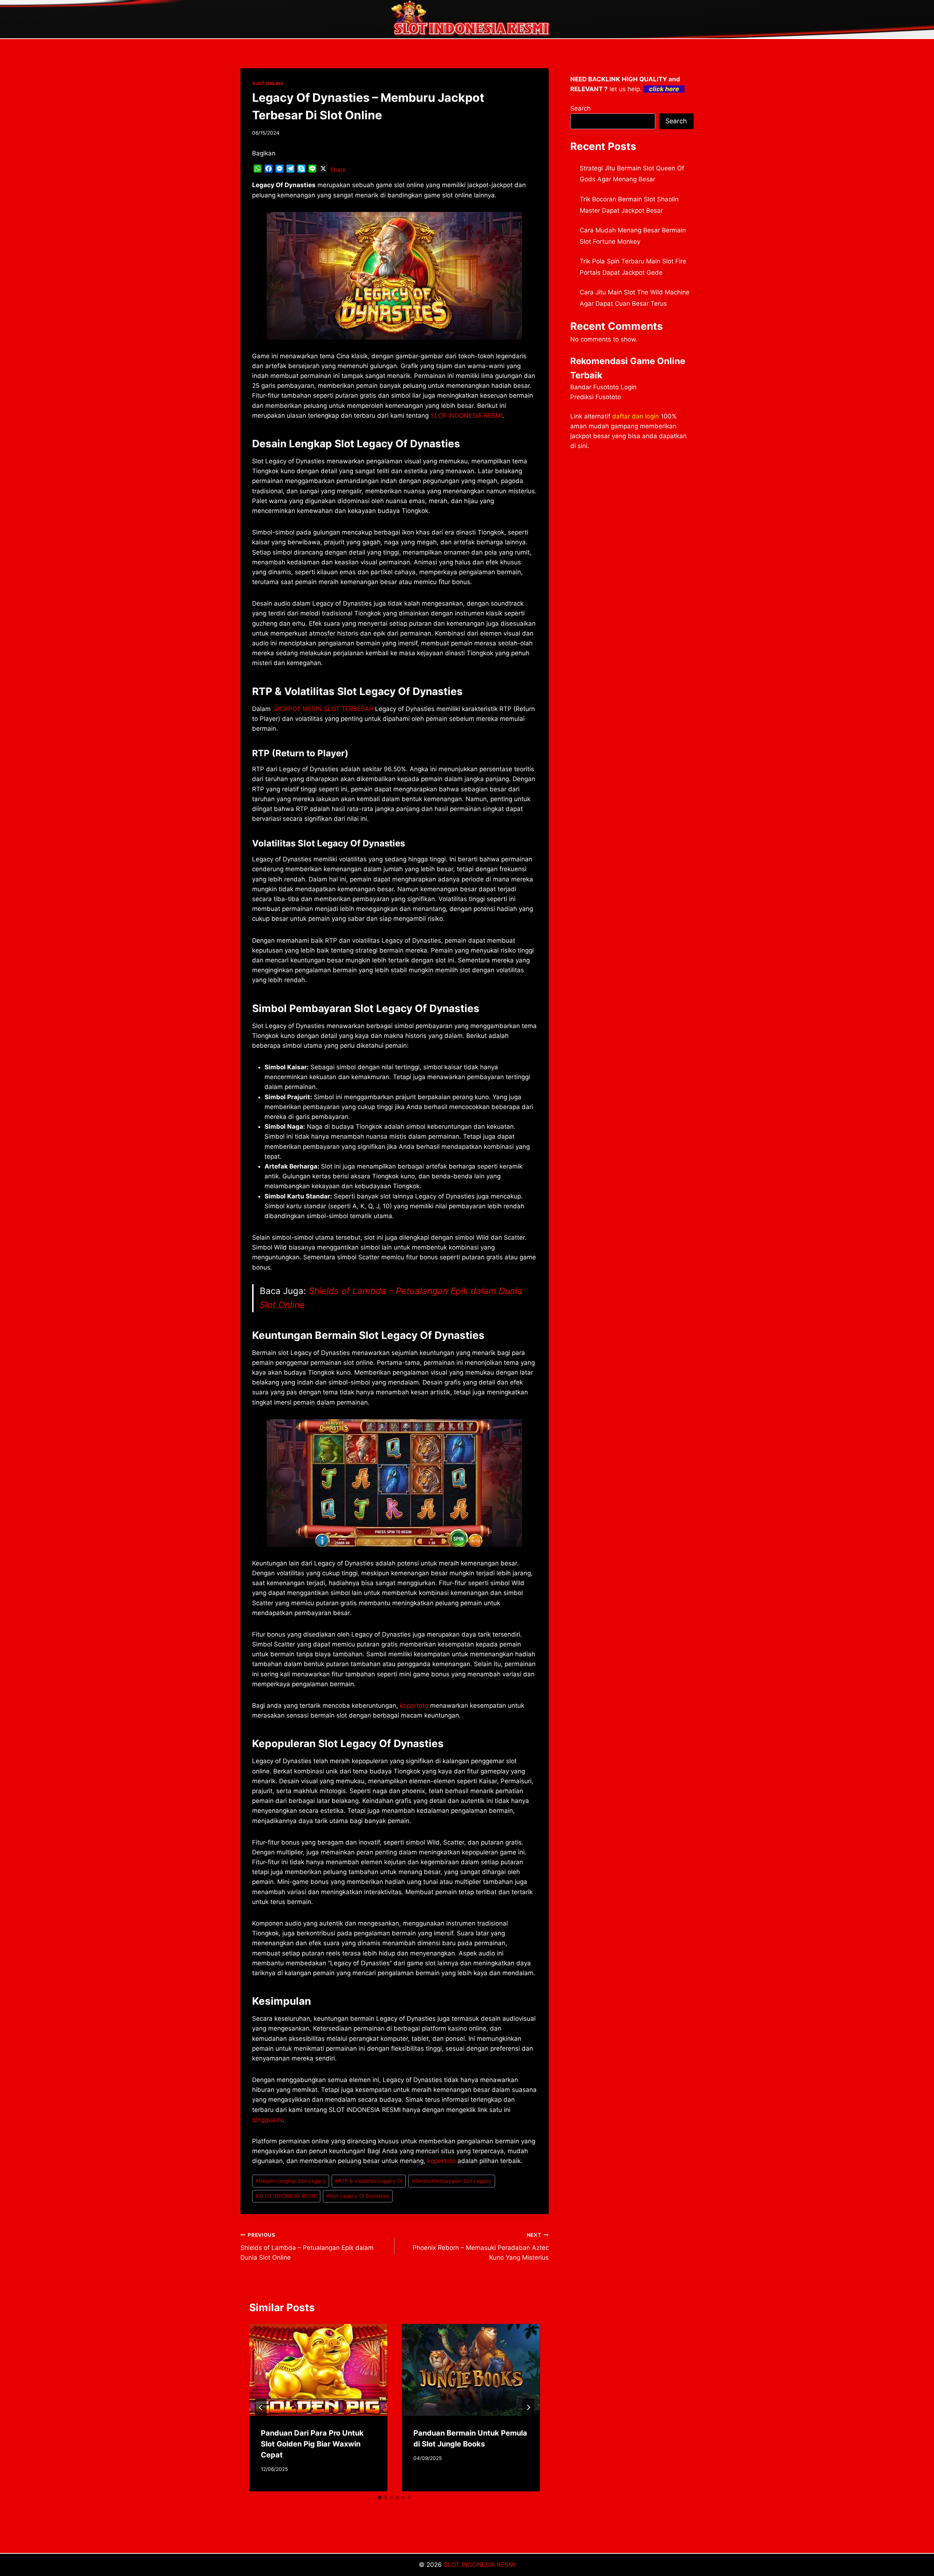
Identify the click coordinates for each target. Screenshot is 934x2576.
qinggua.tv (267, 2120)
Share (338, 170)
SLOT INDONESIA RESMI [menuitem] (466, 416)
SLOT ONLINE (268, 83)
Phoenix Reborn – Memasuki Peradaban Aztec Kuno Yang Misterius (480, 2247)
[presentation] (318, 2370)
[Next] (528, 2407)
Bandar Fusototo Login (603, 387)
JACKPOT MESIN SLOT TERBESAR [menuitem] (323, 709)
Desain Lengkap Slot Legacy (291, 2181)
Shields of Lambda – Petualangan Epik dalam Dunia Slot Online (307, 2247)
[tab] (380, 2498)
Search (580, 108)
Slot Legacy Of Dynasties (358, 2196)
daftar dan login (636, 416)
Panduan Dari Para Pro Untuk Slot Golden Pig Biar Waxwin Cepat (312, 2444)
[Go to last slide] (261, 2407)
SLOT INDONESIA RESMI (286, 2196)
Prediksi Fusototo (596, 397)
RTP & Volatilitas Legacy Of (369, 2181)
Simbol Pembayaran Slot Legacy (451, 2181)
